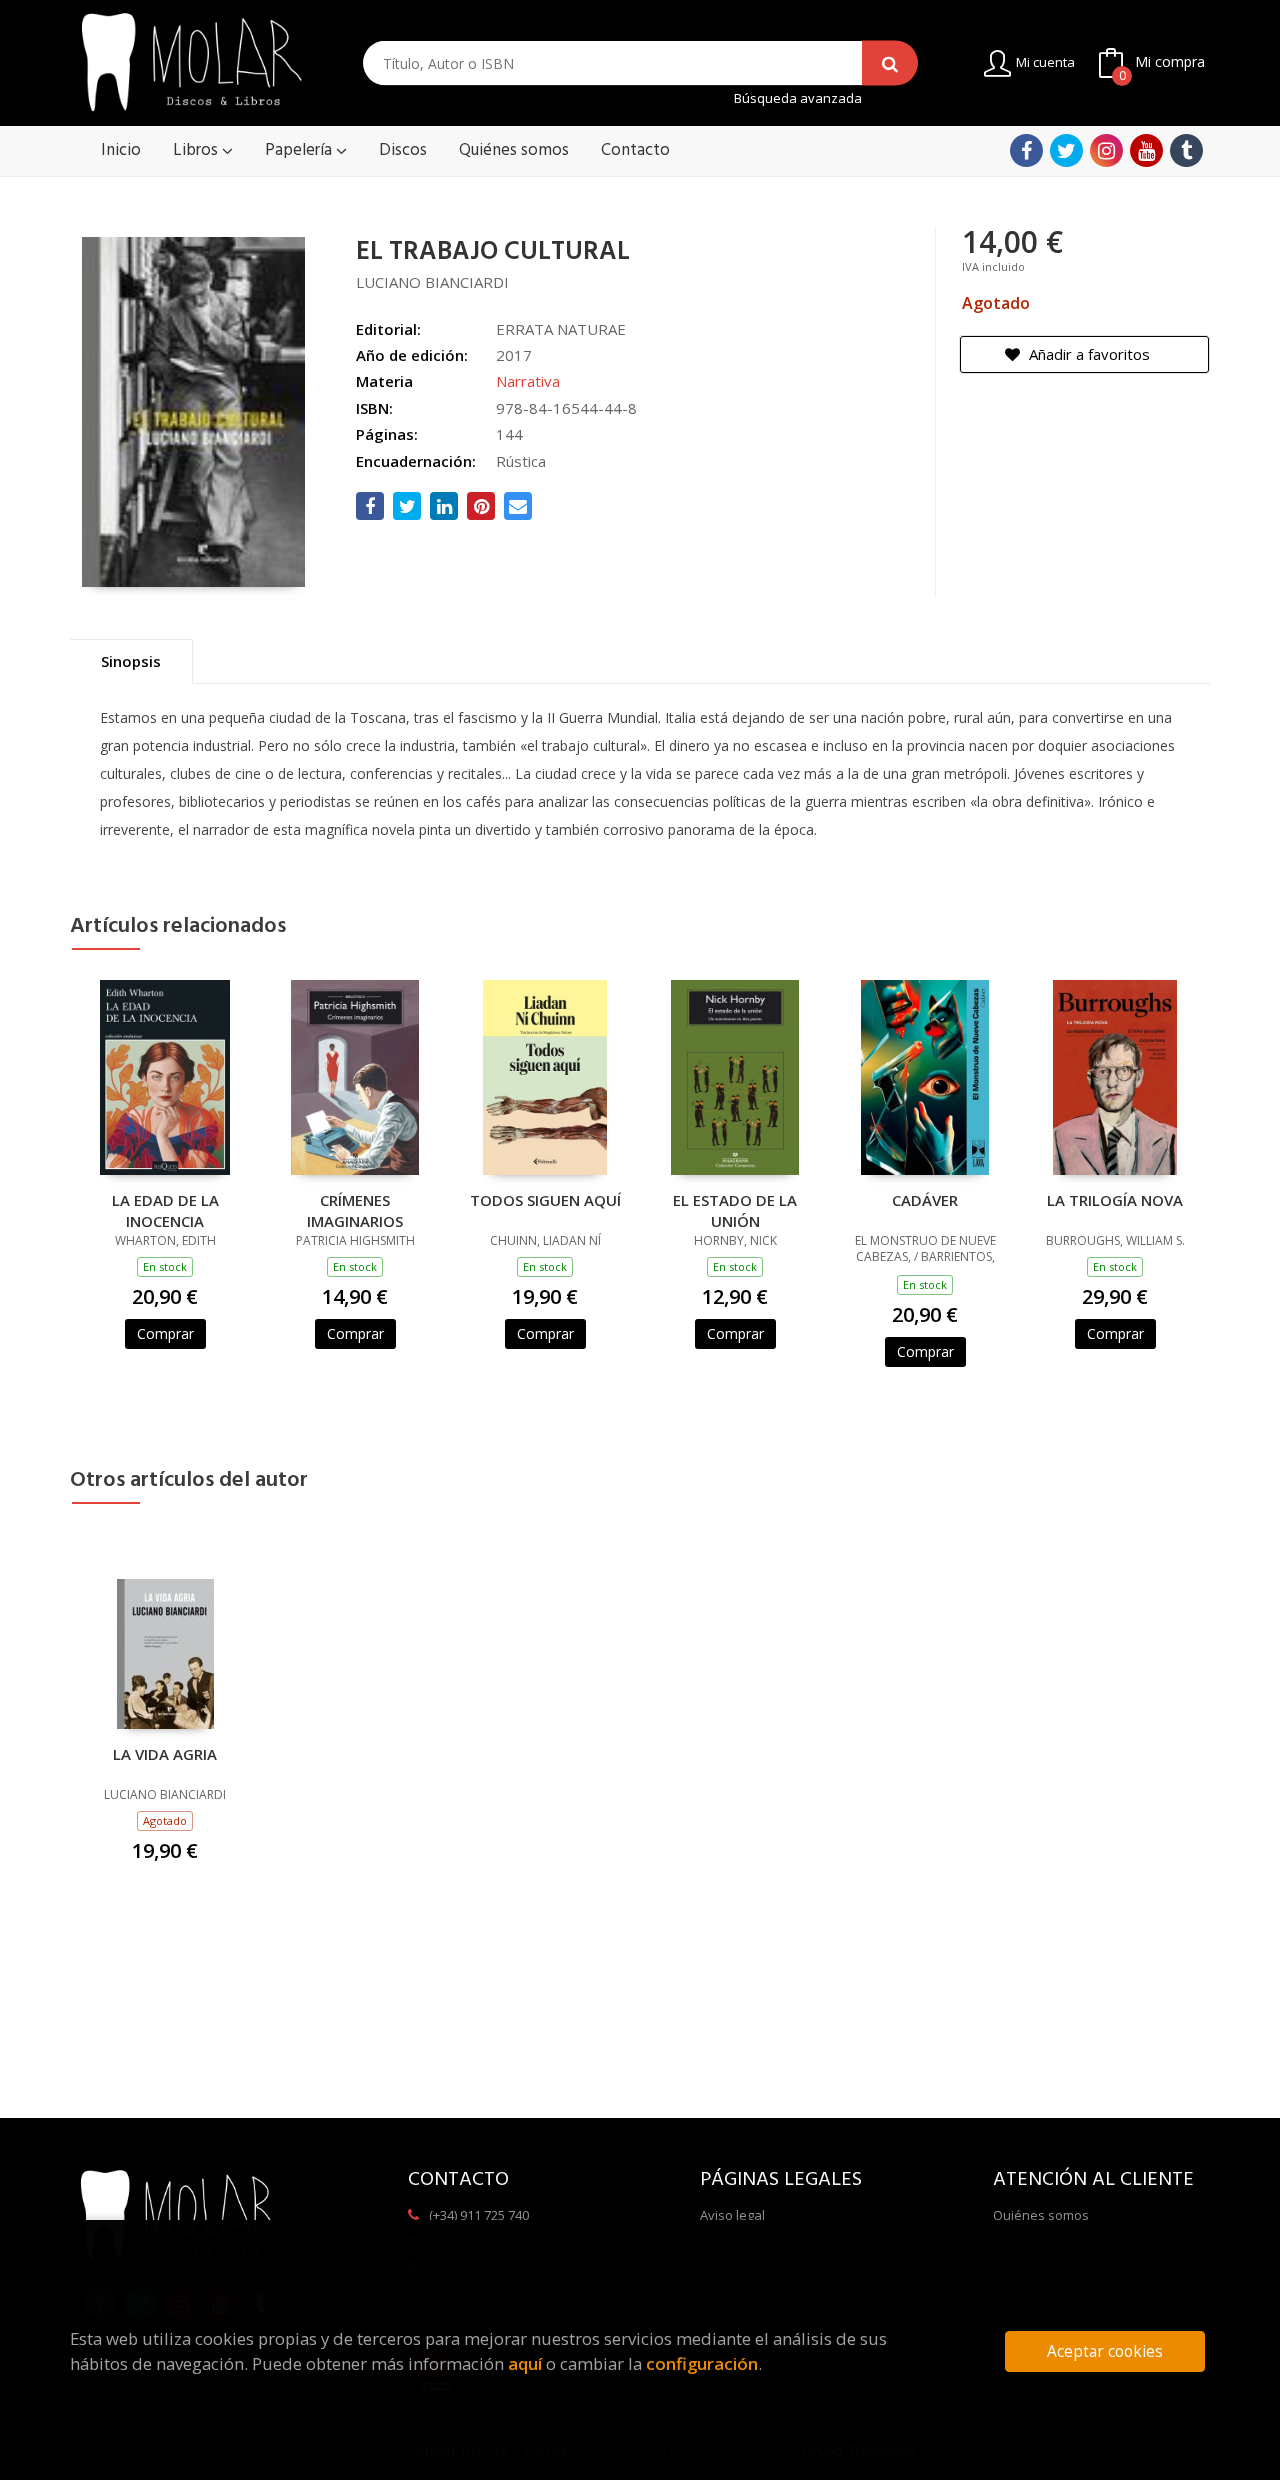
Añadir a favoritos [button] (1087, 354)
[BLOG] (1186, 150)
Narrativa (528, 381)
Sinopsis (131, 661)
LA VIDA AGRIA (165, 1754)
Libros (197, 150)
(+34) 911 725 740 (479, 2215)
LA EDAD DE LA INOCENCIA (165, 1210)
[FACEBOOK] (1026, 150)
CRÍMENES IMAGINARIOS (355, 1210)
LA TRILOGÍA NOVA (1115, 1200)
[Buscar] (890, 63)
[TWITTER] (1066, 150)
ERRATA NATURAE (561, 329)
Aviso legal (732, 2215)
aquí (525, 2363)
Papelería (300, 150)
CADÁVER (925, 1200)
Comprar (165, 1333)
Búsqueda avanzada (798, 98)
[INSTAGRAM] (1106, 150)
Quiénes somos (1041, 2215)
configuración (702, 2363)
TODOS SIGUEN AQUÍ (545, 1200)
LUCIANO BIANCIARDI (432, 282)
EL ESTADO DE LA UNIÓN (735, 1210)
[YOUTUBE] (1146, 150)
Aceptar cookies (1105, 2351)
